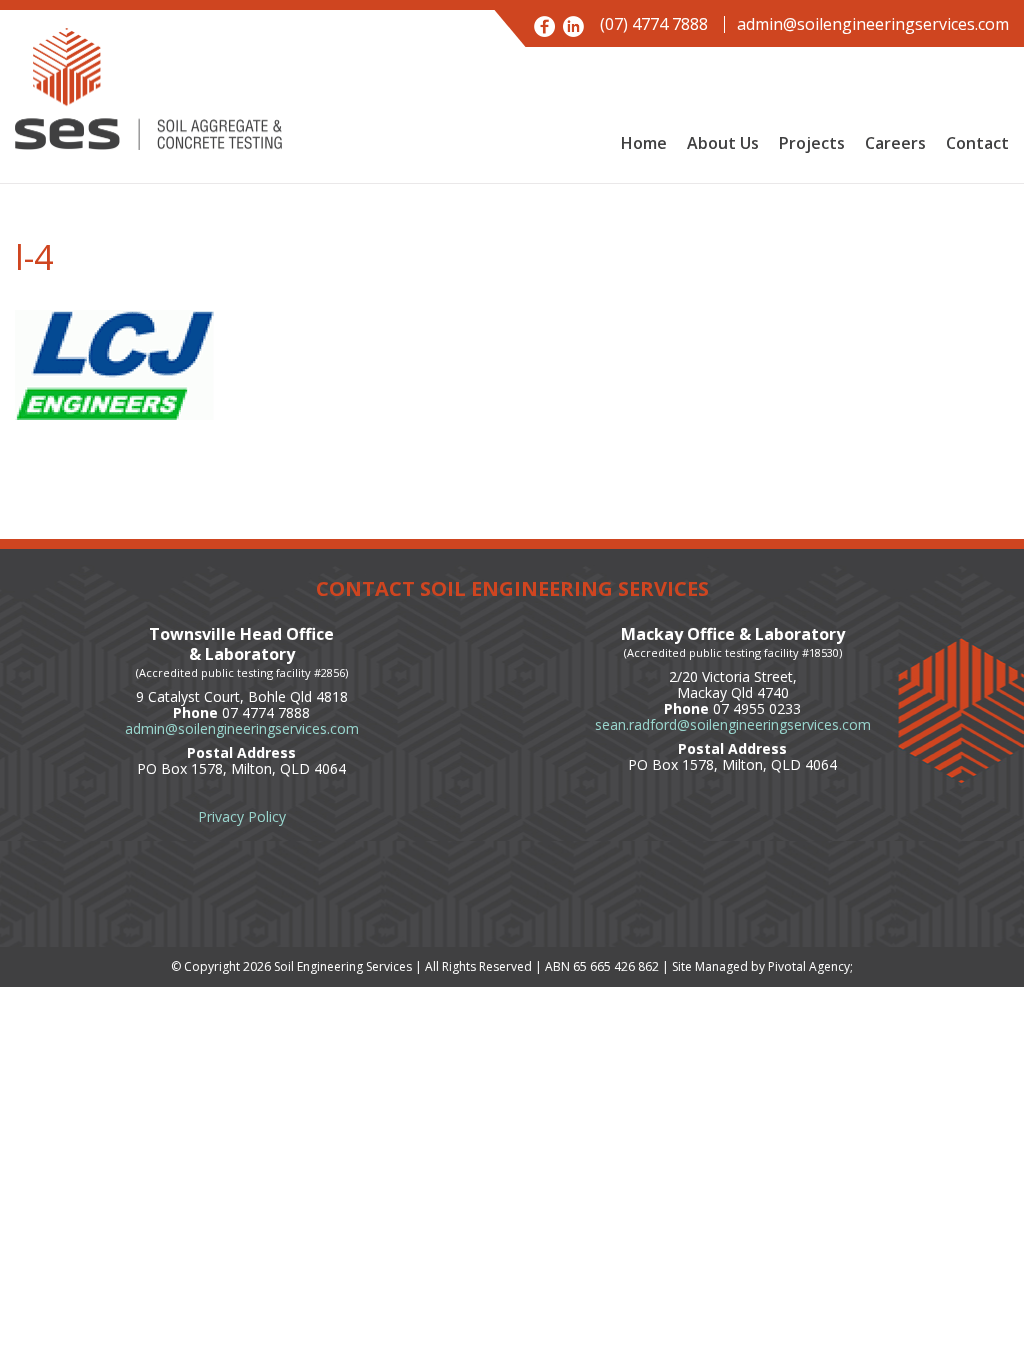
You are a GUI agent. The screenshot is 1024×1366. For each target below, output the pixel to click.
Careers (895, 143)
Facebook (544, 26)
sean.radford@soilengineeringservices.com (733, 724)
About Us (723, 143)
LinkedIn (573, 26)
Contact (977, 143)
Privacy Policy (242, 816)
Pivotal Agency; (810, 966)
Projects (812, 143)
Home (644, 143)
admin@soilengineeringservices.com (873, 24)
